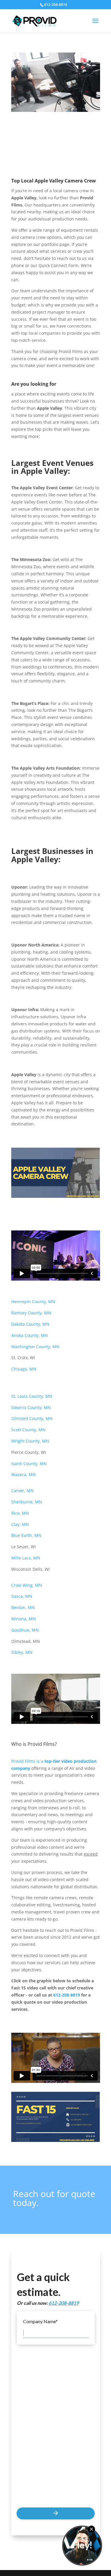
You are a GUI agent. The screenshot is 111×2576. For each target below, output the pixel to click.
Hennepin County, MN (34, 1302)
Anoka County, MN (30, 1335)
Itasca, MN (22, 1596)
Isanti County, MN (29, 1464)
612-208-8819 (67, 1995)
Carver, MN (22, 1491)
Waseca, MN (24, 1474)
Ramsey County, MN (31, 1313)
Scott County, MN (28, 1430)
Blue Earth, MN (26, 1535)
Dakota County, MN (30, 1324)
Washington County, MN (35, 1347)
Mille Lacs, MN (26, 1558)
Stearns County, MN (31, 1407)
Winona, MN (24, 1619)
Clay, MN (20, 1524)
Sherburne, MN (27, 1502)
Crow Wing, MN (27, 1585)
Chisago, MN (24, 1369)
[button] (95, 25)
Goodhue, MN (26, 1630)
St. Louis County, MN (32, 1396)
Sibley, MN (22, 1652)
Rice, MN (20, 1513)
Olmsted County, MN (32, 1418)
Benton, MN (24, 1607)
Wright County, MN (30, 1441)
